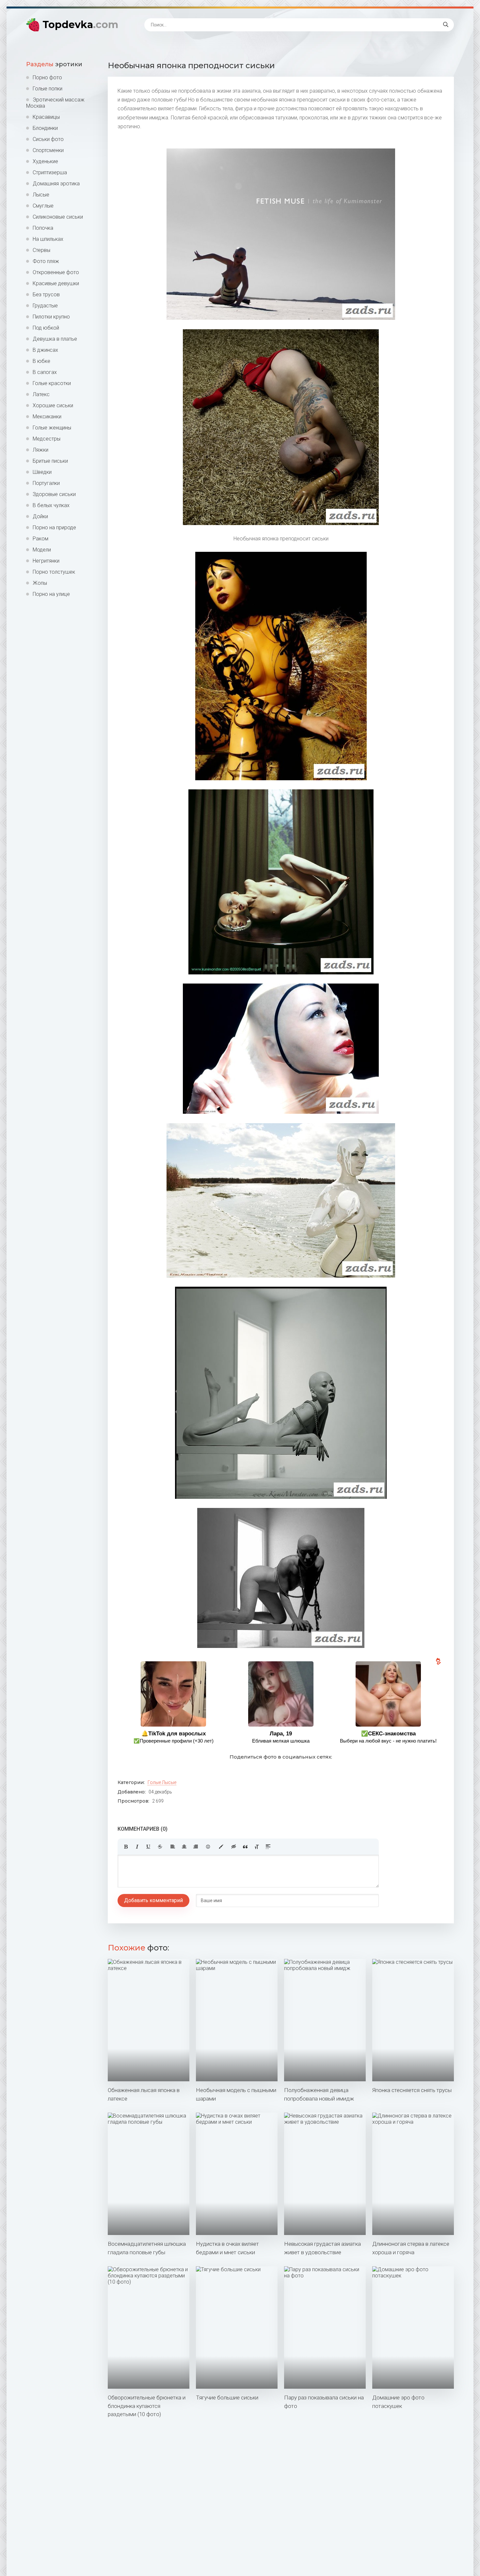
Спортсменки (48, 150)
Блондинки (45, 128)
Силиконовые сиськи (58, 217)
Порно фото (47, 78)
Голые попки (48, 89)
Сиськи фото (48, 139)
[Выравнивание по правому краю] (196, 1847)
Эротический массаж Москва (55, 103)
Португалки (46, 483)
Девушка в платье (55, 339)
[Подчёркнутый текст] (149, 1847)
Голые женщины (52, 428)
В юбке (41, 361)
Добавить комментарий (153, 1900)
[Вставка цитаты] (245, 1847)
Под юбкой (46, 328)
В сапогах (45, 372)
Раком (40, 539)
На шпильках (48, 239)
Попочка (43, 228)
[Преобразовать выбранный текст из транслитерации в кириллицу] (257, 1847)
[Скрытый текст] (234, 1847)
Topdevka (80, 25)
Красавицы (46, 117)
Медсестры (47, 439)
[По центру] (184, 1847)
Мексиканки (47, 417)
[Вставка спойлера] (268, 1847)
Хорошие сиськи (53, 405)
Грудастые (45, 306)
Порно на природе (54, 528)
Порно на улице (51, 594)
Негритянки (46, 561)
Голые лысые (162, 1782)
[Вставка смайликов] (208, 1847)
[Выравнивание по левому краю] (173, 1847)
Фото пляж (46, 261)
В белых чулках (51, 505)
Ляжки (40, 450)
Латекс (41, 394)
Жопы (40, 583)
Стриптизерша (50, 172)
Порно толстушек (54, 572)
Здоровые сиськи (54, 494)
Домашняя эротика (56, 184)
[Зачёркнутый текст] (160, 1847)
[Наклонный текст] (137, 1847)
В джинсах (45, 350)
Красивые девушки (56, 283)
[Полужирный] (126, 1847)
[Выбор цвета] (221, 1847)
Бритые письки (50, 461)
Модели (42, 550)
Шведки (42, 472)
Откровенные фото (56, 272)
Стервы (41, 250)
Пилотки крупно (51, 317)
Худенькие (45, 161)
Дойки (40, 516)
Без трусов (46, 295)
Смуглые (43, 206)
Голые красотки (52, 383)
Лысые (41, 195)
